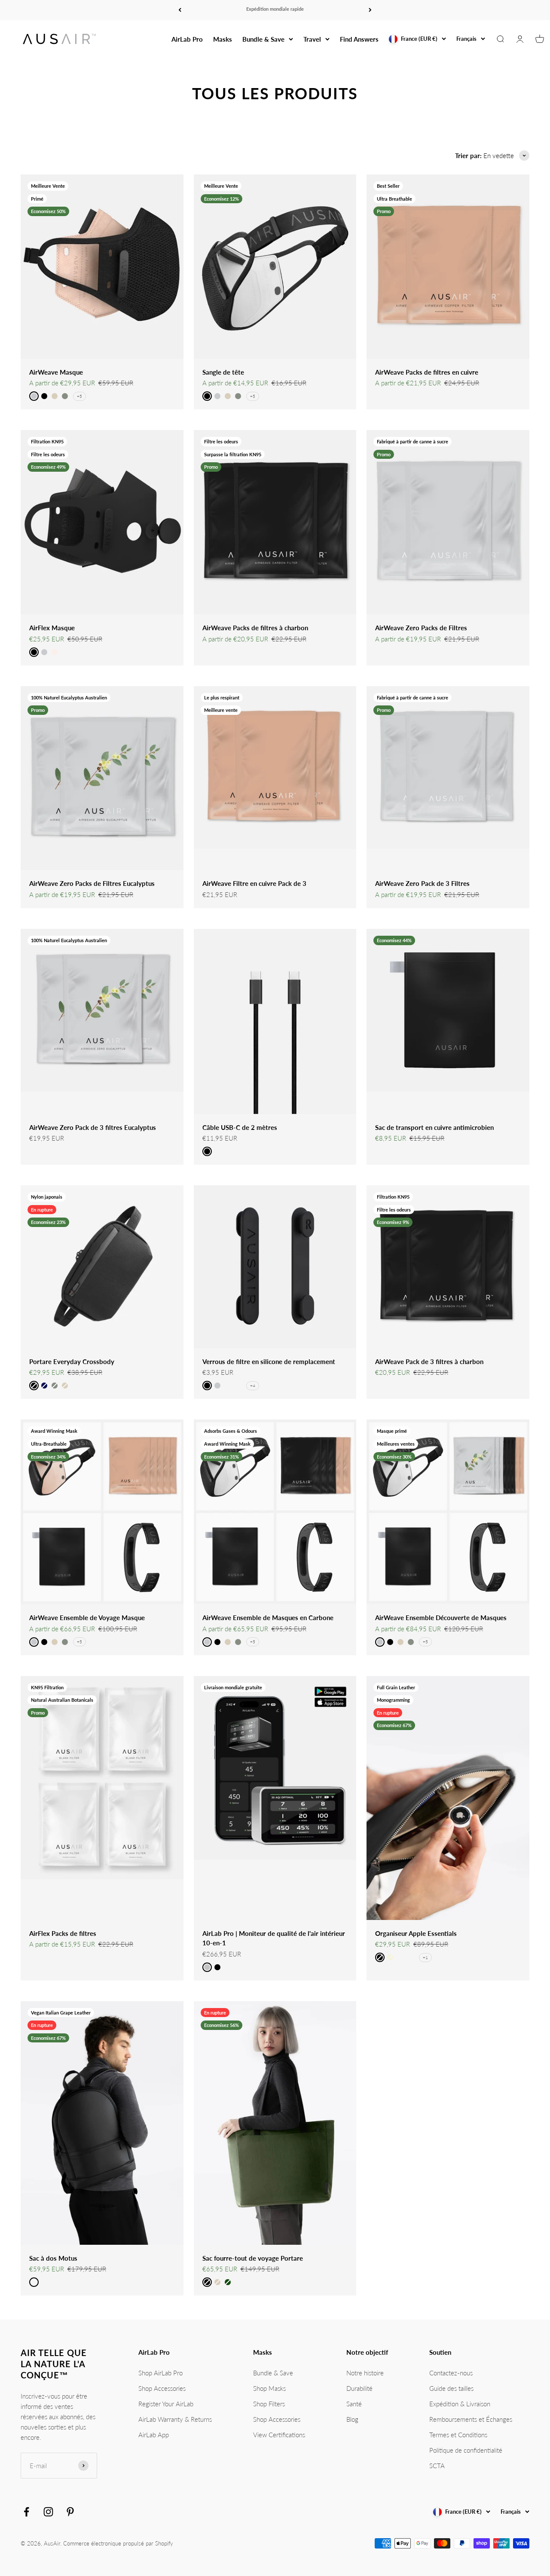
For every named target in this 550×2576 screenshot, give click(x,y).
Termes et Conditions (458, 2435)
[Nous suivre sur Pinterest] (70, 2512)
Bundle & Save (263, 39)
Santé (354, 2404)
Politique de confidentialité (466, 2450)
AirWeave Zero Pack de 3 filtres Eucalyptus (93, 1127)
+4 (253, 1386)
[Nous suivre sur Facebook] (26, 2512)
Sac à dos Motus (53, 2258)
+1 (425, 1957)
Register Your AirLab (166, 2404)
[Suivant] (370, 10)
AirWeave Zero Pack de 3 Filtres (422, 883)
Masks (223, 39)
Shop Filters (269, 2404)
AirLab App (154, 2435)
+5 (79, 396)
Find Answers (359, 39)
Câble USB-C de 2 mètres (240, 1127)
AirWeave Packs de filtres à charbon (255, 628)
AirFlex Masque (52, 628)
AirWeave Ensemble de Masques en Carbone (268, 1618)
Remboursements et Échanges (471, 2419)
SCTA (437, 2466)
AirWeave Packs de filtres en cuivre (427, 372)
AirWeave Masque (56, 372)
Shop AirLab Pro (160, 2373)
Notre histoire (365, 2373)
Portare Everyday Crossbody (72, 1361)
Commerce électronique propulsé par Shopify (118, 2543)
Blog (352, 2419)
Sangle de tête (223, 372)
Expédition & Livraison (460, 2404)
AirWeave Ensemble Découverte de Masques (441, 1618)
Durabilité (359, 2388)
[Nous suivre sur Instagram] (48, 2512)
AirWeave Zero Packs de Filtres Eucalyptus (92, 883)
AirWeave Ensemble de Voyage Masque (87, 1618)
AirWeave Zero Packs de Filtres (421, 628)
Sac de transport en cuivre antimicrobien (434, 1127)
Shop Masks (269, 2388)
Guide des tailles (451, 2388)
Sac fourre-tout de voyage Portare (253, 2258)
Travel (312, 39)
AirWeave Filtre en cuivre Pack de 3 (254, 883)
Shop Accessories (162, 2388)
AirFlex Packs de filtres (63, 1933)
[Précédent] (180, 10)
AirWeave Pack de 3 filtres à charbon (429, 1361)
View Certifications (279, 2435)
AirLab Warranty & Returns (175, 2419)
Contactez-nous (451, 2373)
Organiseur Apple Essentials (416, 1933)
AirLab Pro (187, 39)
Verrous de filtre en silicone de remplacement (269, 1361)
